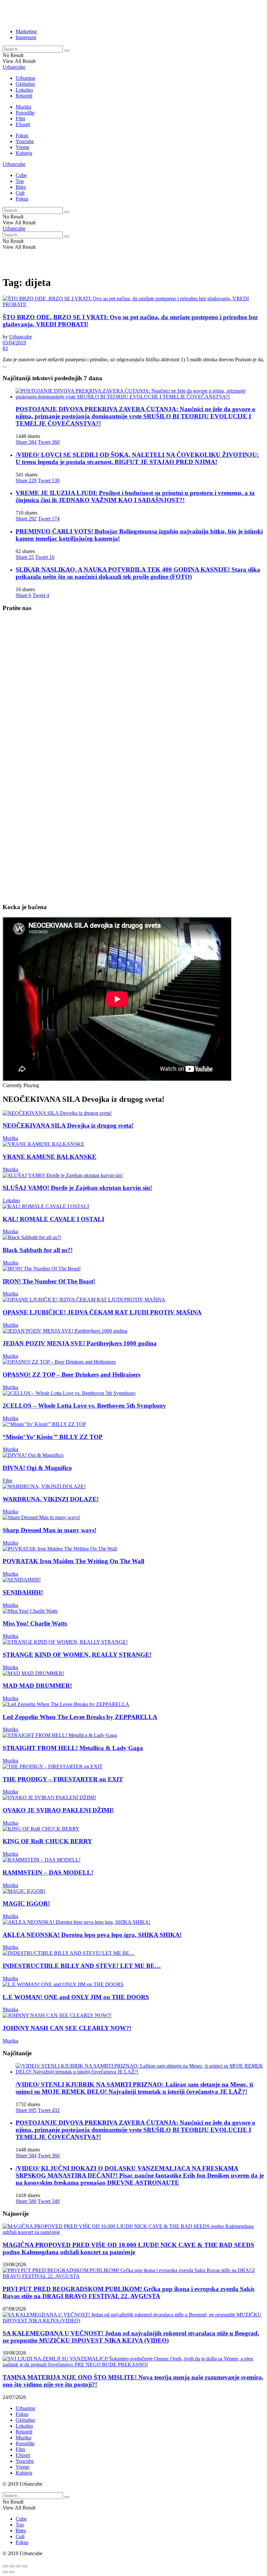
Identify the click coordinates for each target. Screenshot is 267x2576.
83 (5, 348)
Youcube (25, 141)
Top (20, 181)
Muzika (23, 107)
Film (20, 119)
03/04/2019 (14, 343)
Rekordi (24, 96)
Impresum (26, 37)
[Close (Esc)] (5, 2566)
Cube (21, 175)
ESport (23, 124)
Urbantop (25, 78)
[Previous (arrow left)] (5, 2572)
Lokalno (24, 90)
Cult (20, 193)
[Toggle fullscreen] (18, 2566)
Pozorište (25, 113)
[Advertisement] (79, 12)
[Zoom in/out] (25, 2566)
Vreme (22, 147)
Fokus (22, 135)
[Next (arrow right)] (12, 2572)
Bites (21, 187)
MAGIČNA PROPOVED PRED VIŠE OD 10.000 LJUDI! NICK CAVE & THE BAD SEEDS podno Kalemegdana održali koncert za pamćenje (128, 2248)
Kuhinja (24, 153)
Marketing (26, 31)
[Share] (12, 2566)
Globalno (25, 84)
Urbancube (14, 67)
